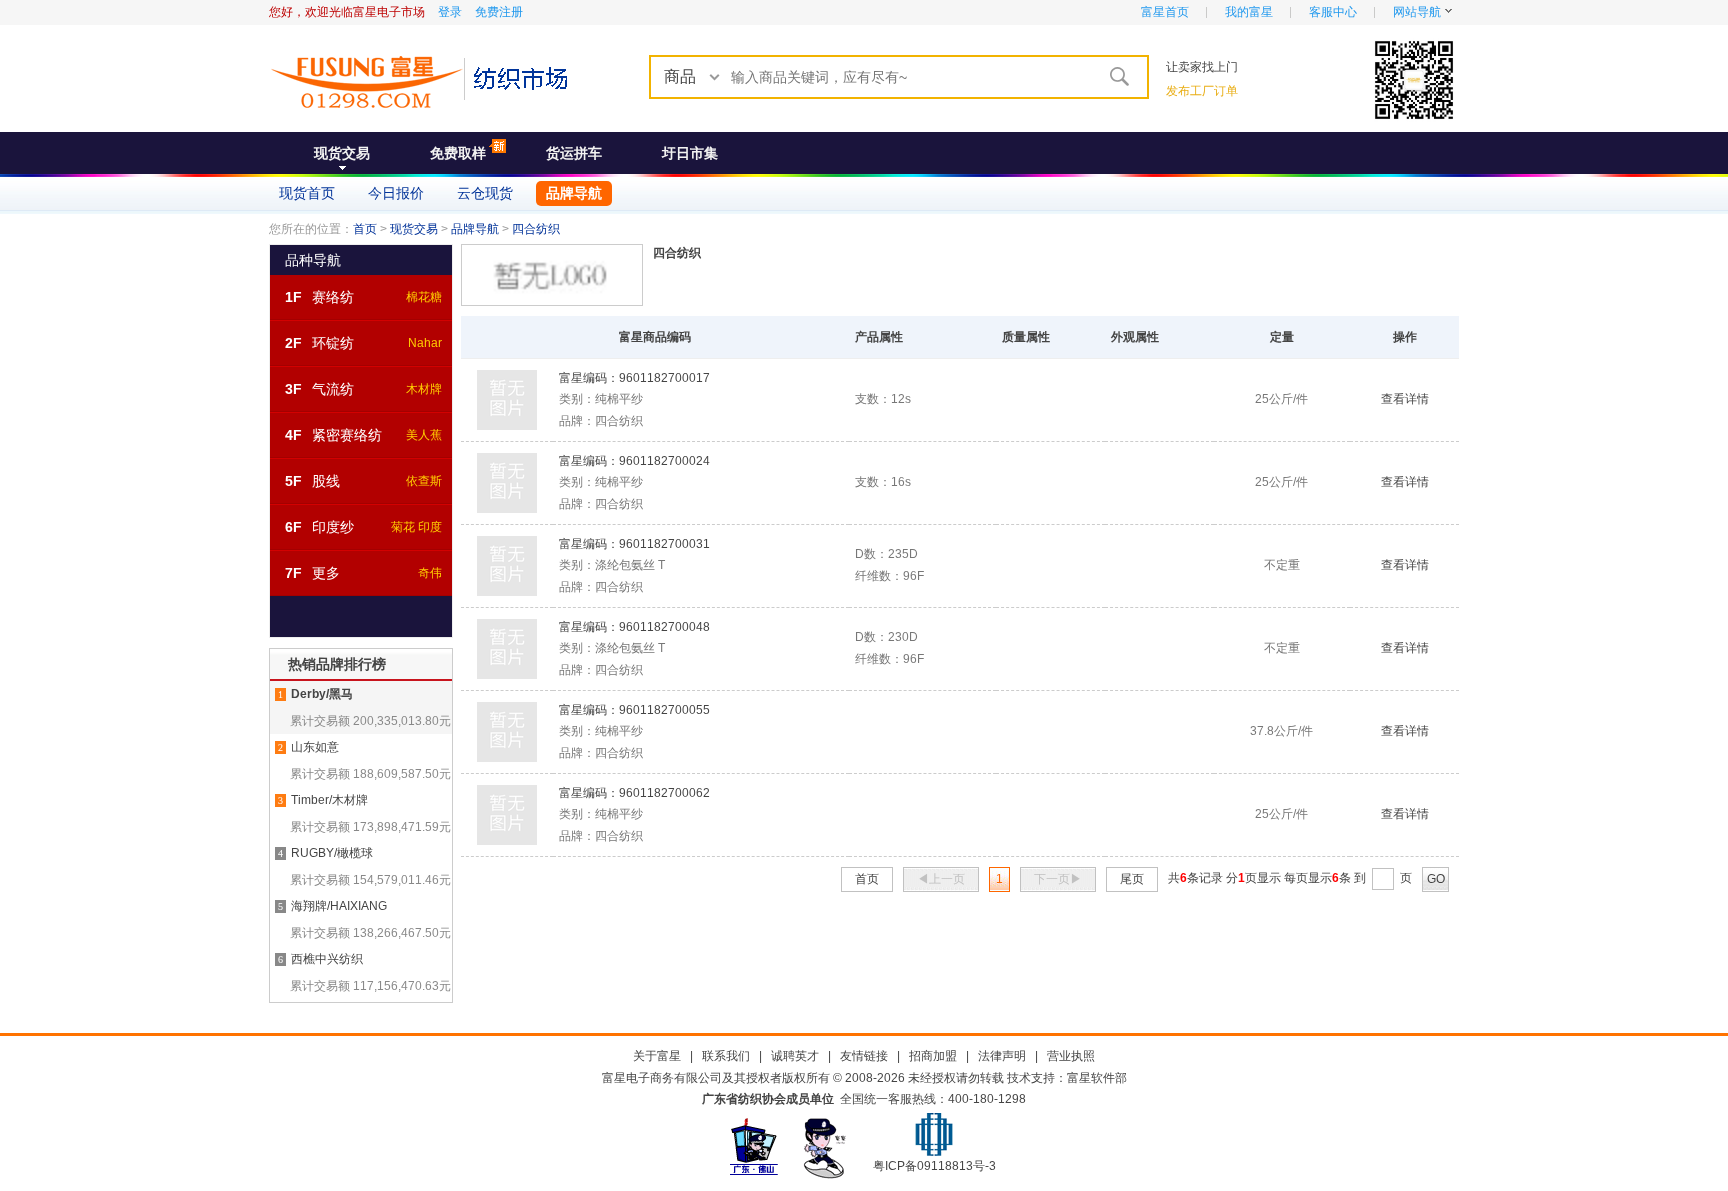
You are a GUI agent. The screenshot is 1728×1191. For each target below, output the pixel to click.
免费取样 (458, 153)
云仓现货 (485, 193)
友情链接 (864, 1056)
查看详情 (1405, 399)
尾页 (1132, 879)
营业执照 (1071, 1056)
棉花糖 (424, 297)
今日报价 (396, 193)
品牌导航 (574, 193)
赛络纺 (333, 297)
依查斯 (424, 481)
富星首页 (1165, 12)
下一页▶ (1058, 879)
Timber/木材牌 (329, 800)
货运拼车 (574, 153)
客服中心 (1333, 12)
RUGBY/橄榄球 (332, 853)
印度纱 (333, 527)
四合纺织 (536, 229)
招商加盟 (933, 1056)
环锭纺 (333, 343)
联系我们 (726, 1056)
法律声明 (1002, 1056)
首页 (365, 229)
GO (1436, 879)
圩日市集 (690, 153)
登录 (450, 12)
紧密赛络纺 (347, 435)
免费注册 (499, 12)
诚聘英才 (795, 1056)
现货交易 (342, 153)
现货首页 (307, 193)
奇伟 (430, 573)
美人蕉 (424, 435)
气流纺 (333, 389)
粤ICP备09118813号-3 (934, 1166)
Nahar (425, 343)
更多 (326, 573)
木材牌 (424, 389)
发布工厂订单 (1202, 91)
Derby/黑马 (322, 694)
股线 (326, 481)
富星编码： (634, 378)
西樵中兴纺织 (327, 959)
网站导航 (1417, 12)
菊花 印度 (416, 527)
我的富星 (1249, 12)
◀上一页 (941, 879)
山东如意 (315, 747)
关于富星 (657, 1056)
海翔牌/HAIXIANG (339, 906)
